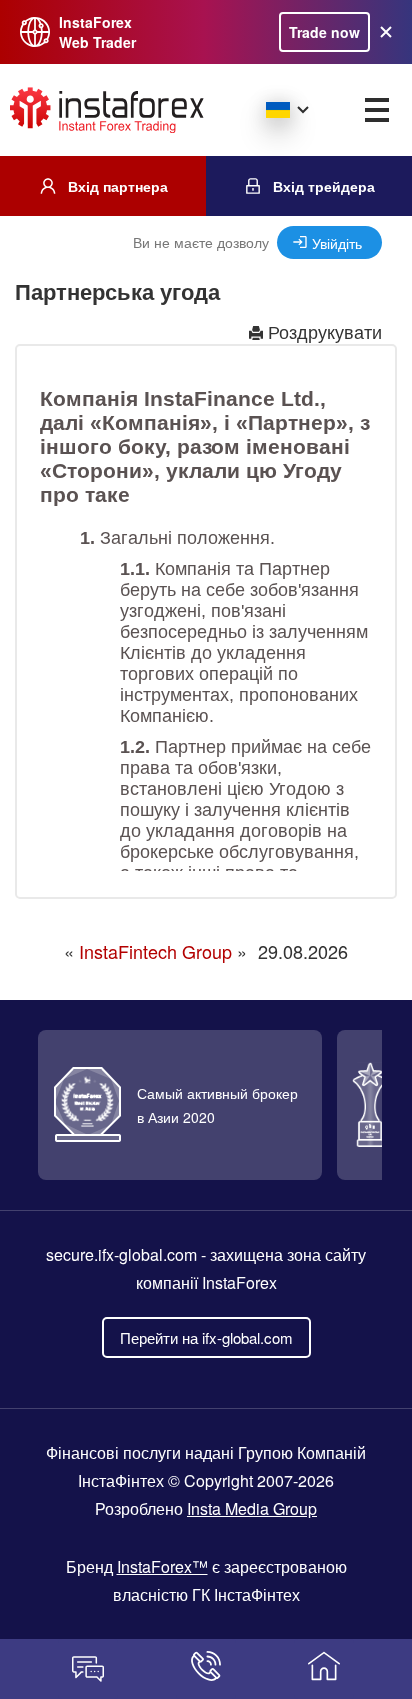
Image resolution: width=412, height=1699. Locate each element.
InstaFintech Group (155, 951)
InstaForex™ (162, 1566)
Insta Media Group (252, 1508)
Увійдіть (337, 242)
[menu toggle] (377, 110)
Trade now (324, 32)
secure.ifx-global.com (121, 1254)
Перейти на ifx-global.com (206, 1337)
